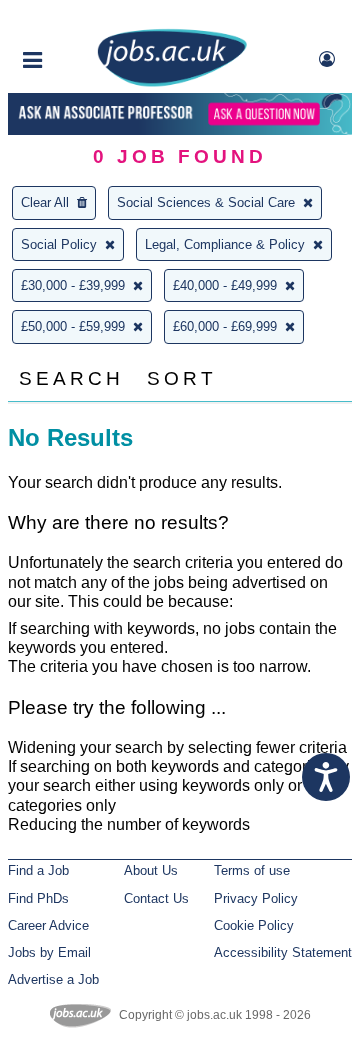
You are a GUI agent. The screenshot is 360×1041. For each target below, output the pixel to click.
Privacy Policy (256, 898)
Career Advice (48, 925)
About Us (151, 870)
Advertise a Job (53, 979)
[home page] (172, 82)
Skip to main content (80, 17)
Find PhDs (38, 898)
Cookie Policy (254, 925)
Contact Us (156, 898)
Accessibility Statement (283, 952)
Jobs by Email (49, 952)
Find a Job (38, 870)
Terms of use (252, 870)
